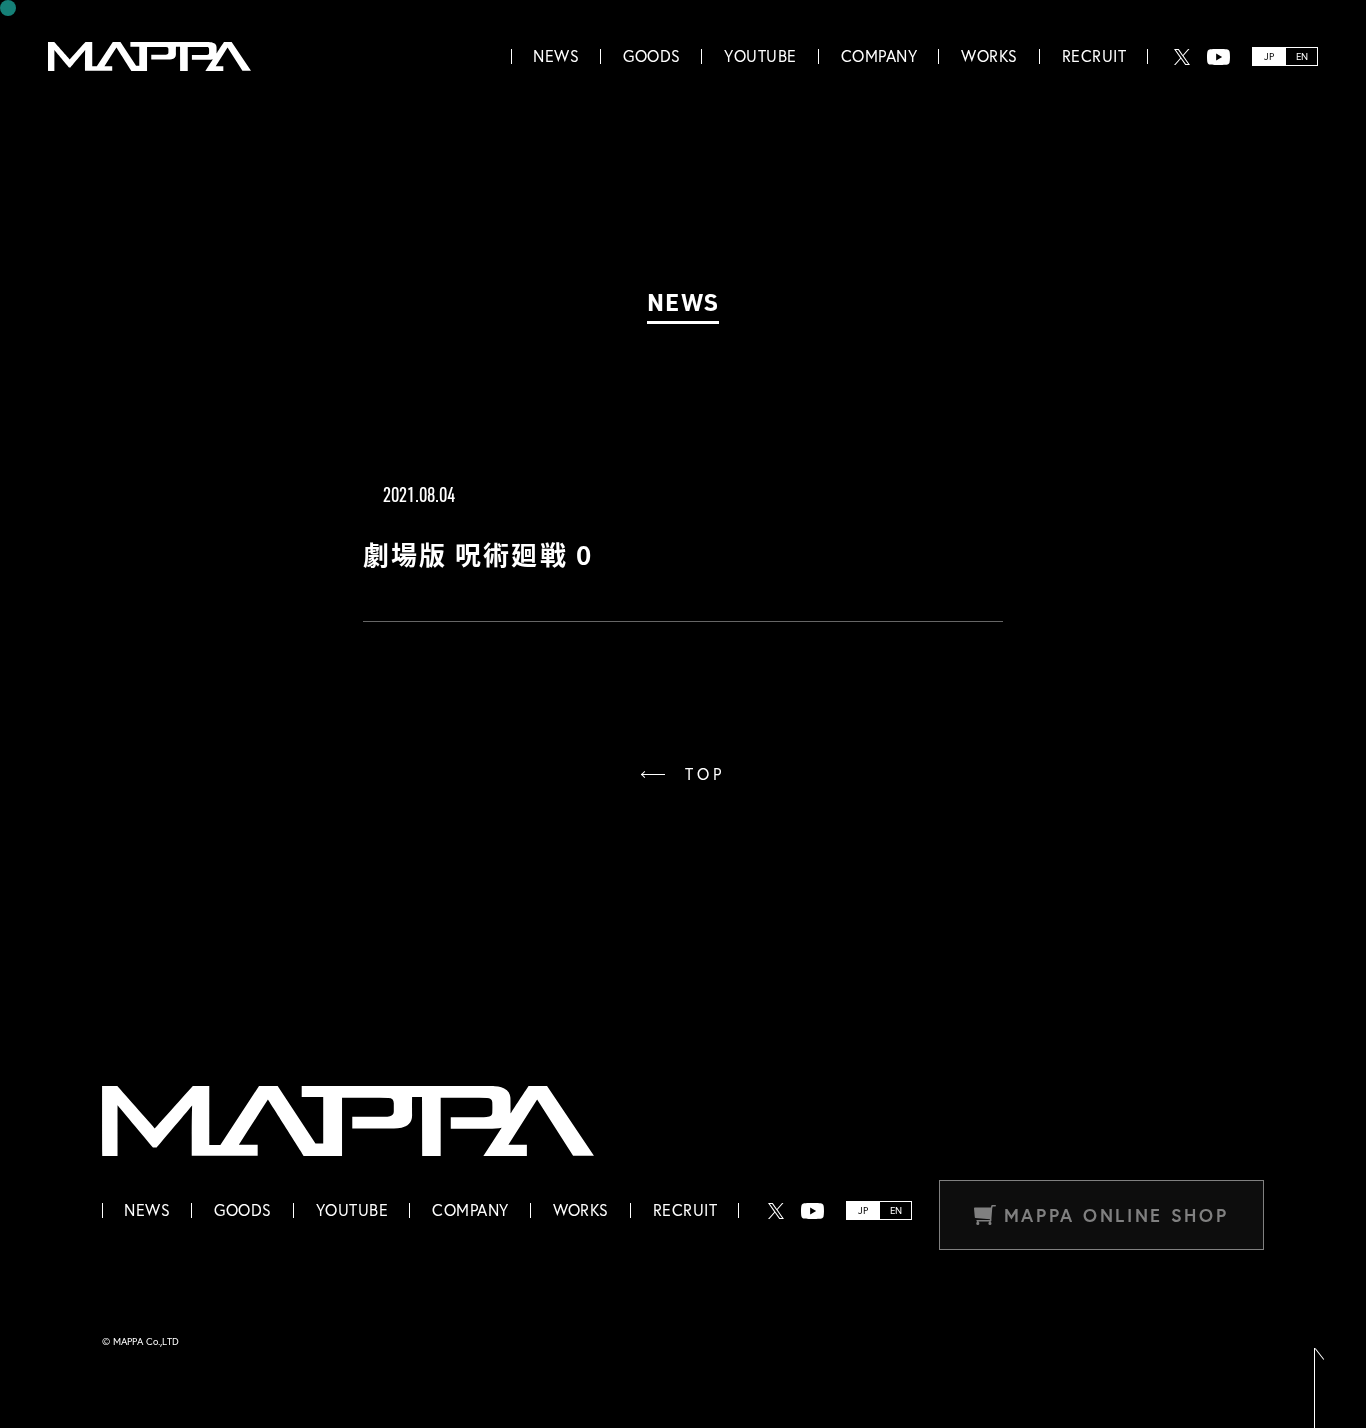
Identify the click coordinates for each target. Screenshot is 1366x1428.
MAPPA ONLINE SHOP (1116, 1215)
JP (1269, 56)
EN (1302, 56)
